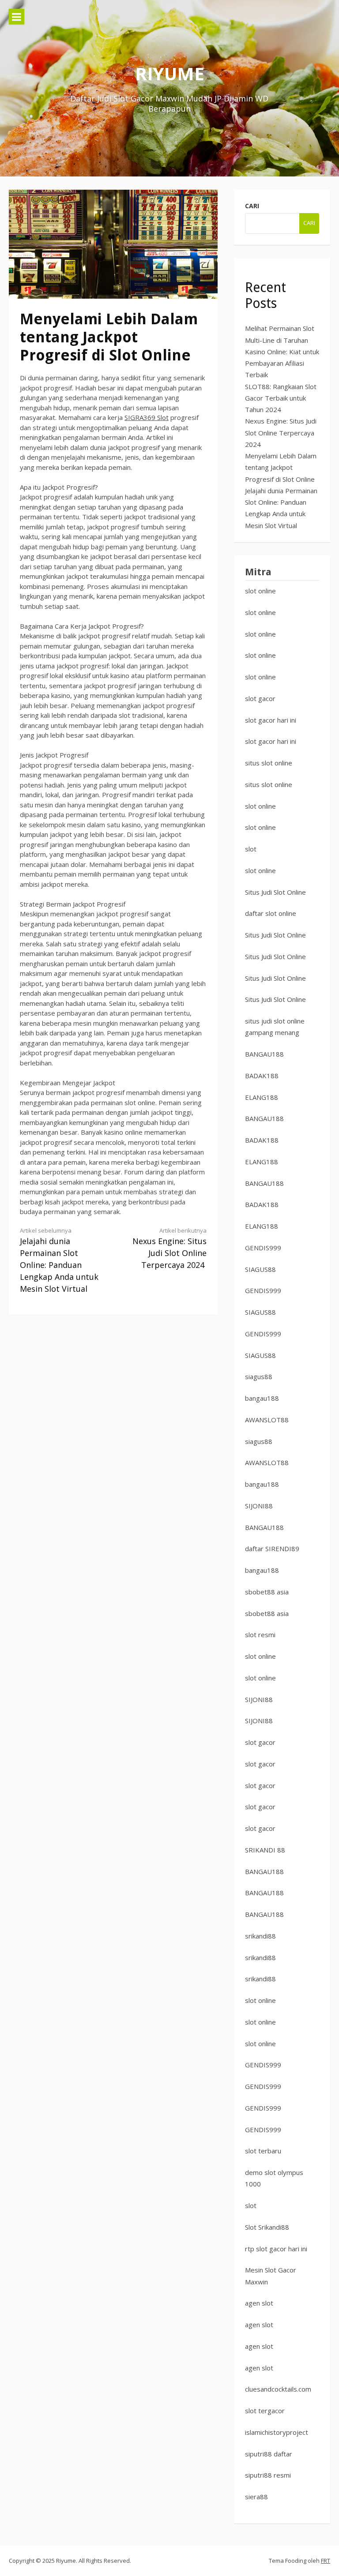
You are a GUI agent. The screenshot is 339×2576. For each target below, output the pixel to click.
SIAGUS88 (260, 1269)
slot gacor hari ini (271, 720)
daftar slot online (271, 913)
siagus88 (259, 1376)
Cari (252, 206)
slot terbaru (263, 2151)
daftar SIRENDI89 (272, 1549)
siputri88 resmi (268, 2475)
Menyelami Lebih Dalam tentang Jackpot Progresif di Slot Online (281, 467)
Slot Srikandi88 (267, 2227)
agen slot (259, 2303)
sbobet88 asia (267, 1592)
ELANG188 (262, 1097)
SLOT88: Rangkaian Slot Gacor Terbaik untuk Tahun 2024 (281, 398)
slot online (260, 591)
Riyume (170, 73)
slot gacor (260, 698)
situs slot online (269, 763)
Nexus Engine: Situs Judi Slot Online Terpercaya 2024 (169, 1248)
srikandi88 (260, 1936)
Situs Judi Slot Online (275, 892)
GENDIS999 (263, 1248)
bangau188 (262, 1398)
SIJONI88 (259, 1506)
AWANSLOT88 (267, 1420)
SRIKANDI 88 (265, 1850)
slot (251, 849)
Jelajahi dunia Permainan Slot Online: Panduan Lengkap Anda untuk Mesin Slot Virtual (59, 1260)
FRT (326, 2561)
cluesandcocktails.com (278, 2389)
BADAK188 (262, 1076)
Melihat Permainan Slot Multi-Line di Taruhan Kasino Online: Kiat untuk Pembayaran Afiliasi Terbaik (282, 351)
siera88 (256, 2497)
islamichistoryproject (277, 2432)
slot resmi (260, 1635)
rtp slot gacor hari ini (276, 2249)
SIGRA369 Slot (147, 417)
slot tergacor (265, 2411)
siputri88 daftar (269, 2454)
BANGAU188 (264, 1054)
